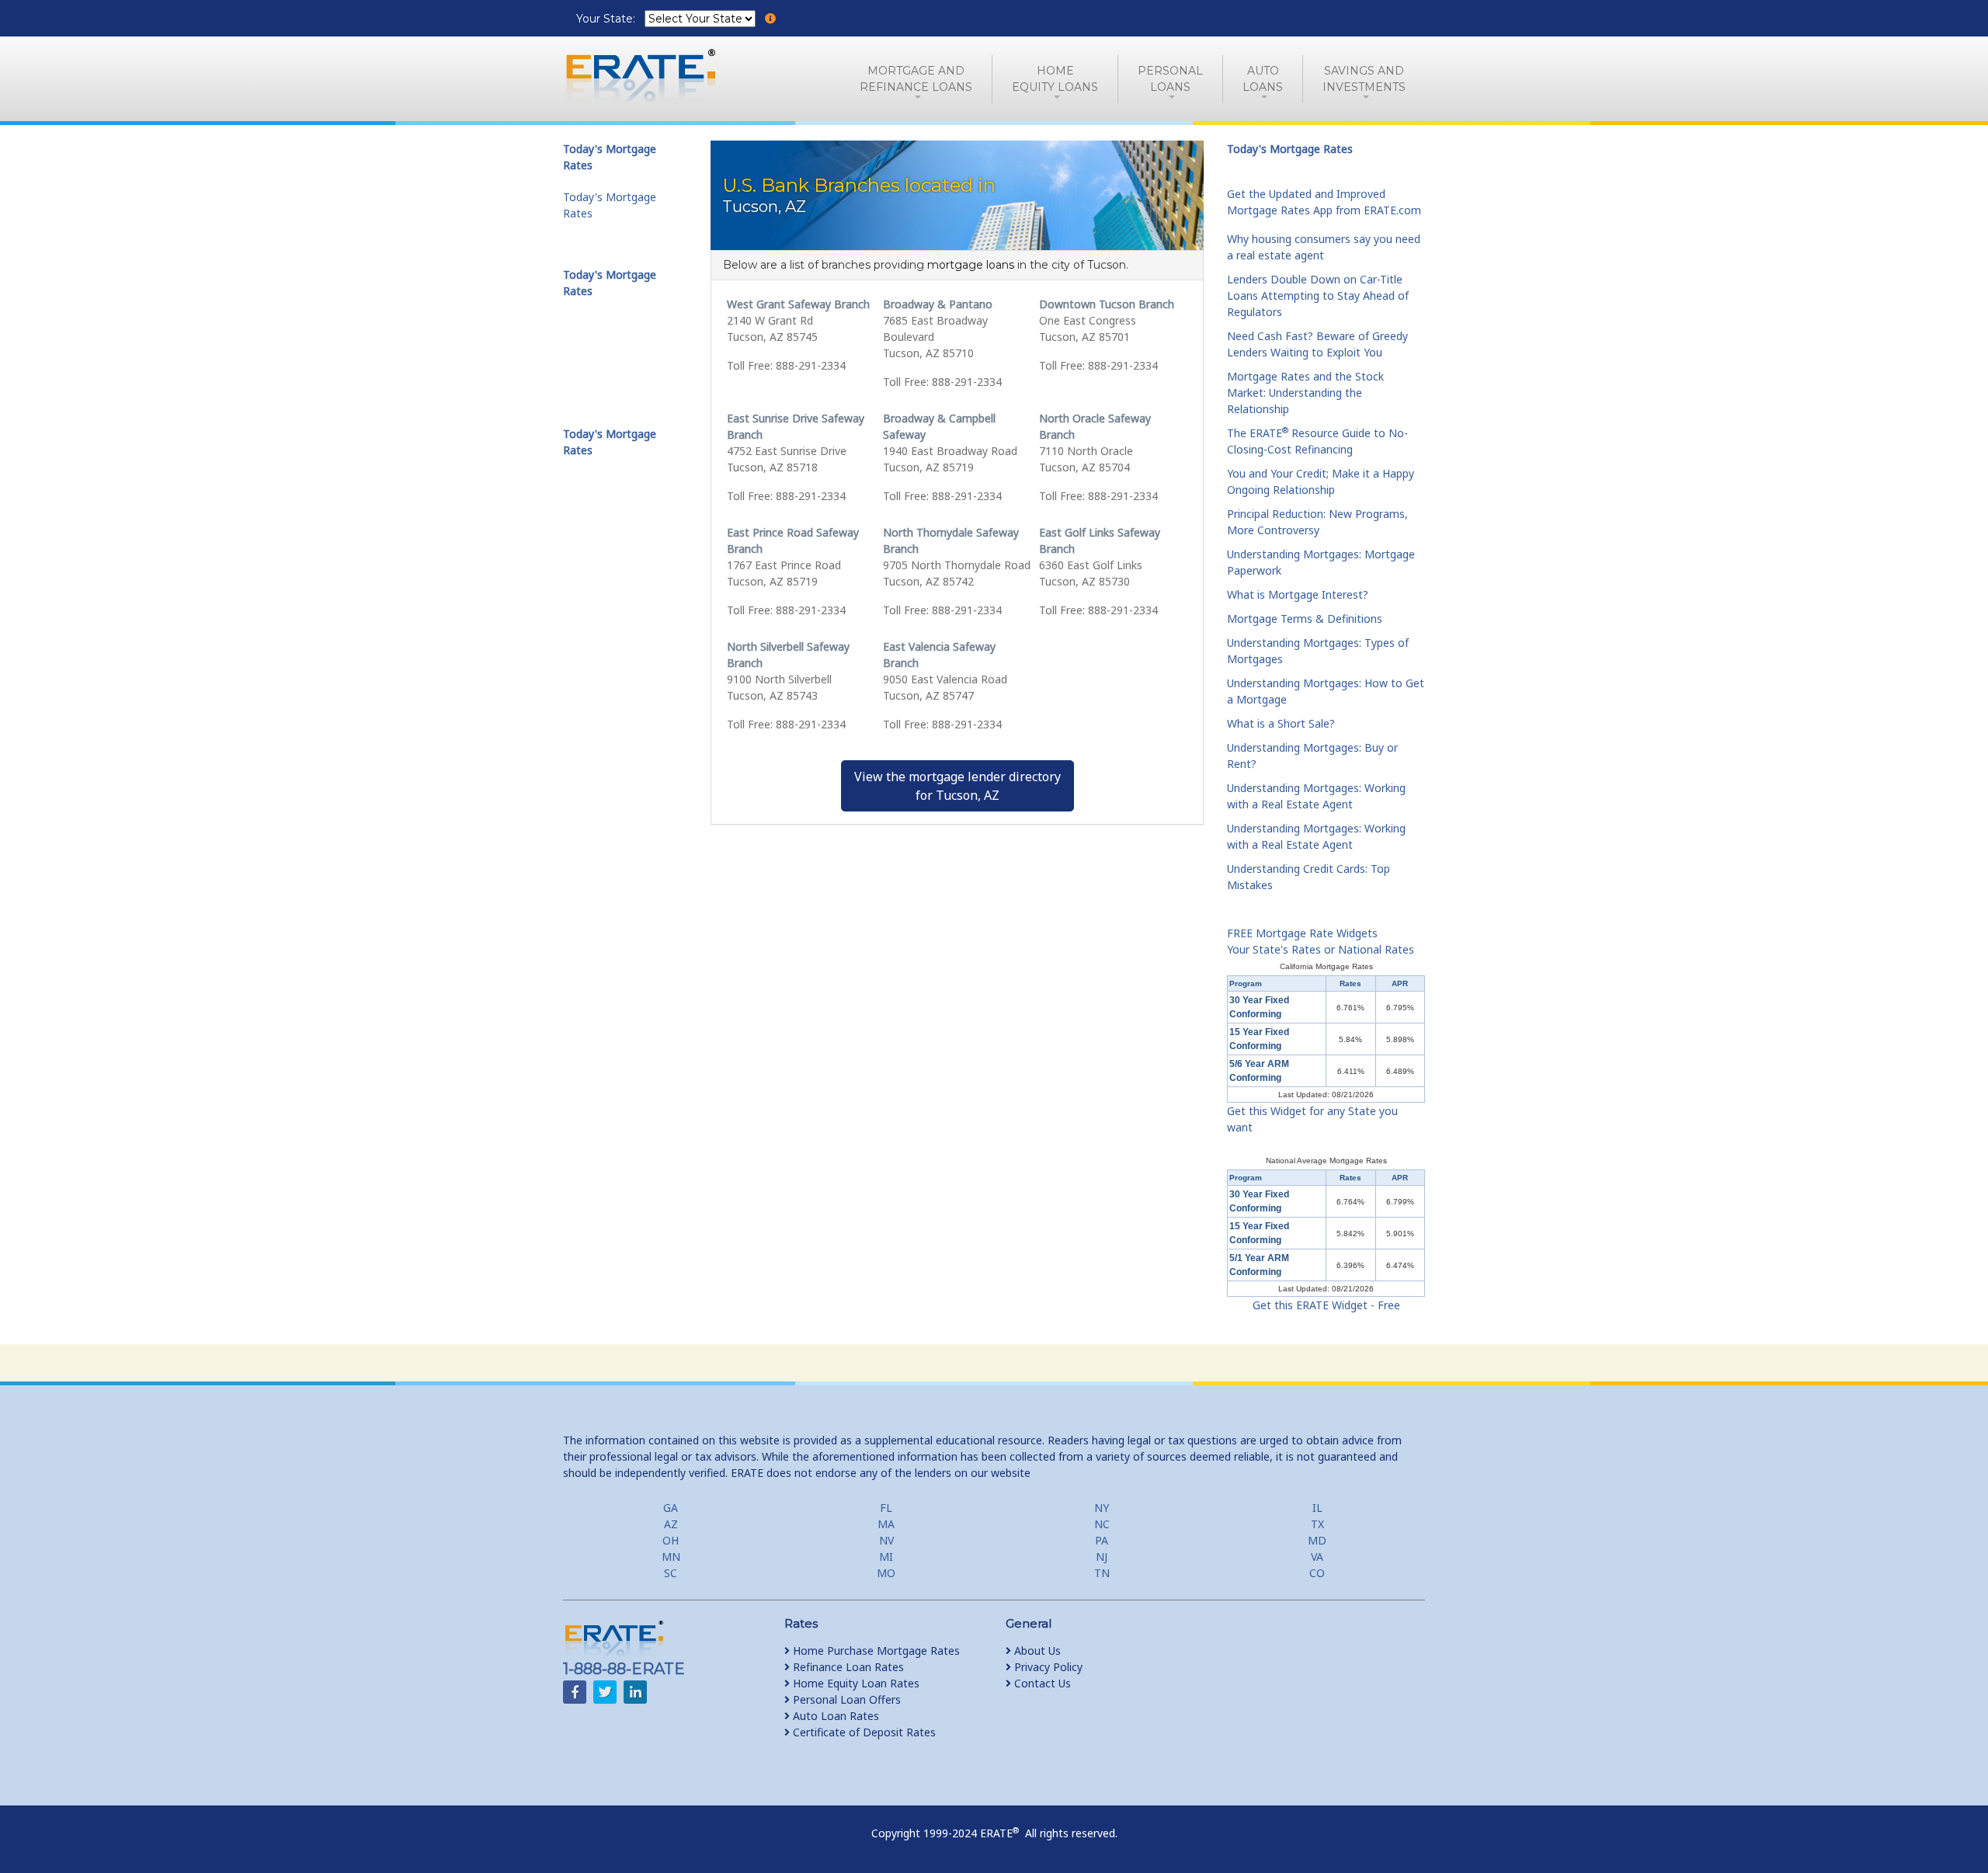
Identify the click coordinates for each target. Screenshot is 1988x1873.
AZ (671, 1524)
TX (1317, 1524)
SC (671, 1573)
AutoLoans (1263, 79)
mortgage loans (971, 265)
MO (886, 1573)
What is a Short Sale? (1281, 723)
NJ (1102, 1557)
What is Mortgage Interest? (1298, 594)
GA (671, 1508)
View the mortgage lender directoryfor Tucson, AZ (958, 786)
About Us (1036, 1651)
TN (1102, 1573)
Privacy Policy (1047, 1667)
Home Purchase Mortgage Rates (875, 1651)
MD (1317, 1540)
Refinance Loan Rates (847, 1667)
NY (1102, 1508)
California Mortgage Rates (1326, 966)
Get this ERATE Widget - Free (1326, 1305)
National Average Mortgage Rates (1326, 1161)
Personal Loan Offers (845, 1699)
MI (886, 1557)
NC (1102, 1524)
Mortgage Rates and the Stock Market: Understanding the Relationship (1305, 393)
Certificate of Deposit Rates (863, 1732)
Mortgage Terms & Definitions (1305, 619)
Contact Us (1041, 1683)
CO (1317, 1573)
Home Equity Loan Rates (855, 1683)
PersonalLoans (1170, 79)
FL (886, 1508)
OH (671, 1540)
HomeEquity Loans (1055, 79)
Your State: (607, 19)
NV (886, 1540)
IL (1317, 1508)
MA (886, 1524)
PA (1102, 1540)
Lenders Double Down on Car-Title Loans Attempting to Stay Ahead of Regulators (1318, 295)
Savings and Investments (1364, 79)
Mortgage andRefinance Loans (916, 79)
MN (671, 1557)
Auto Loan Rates (834, 1716)
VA (1317, 1557)
